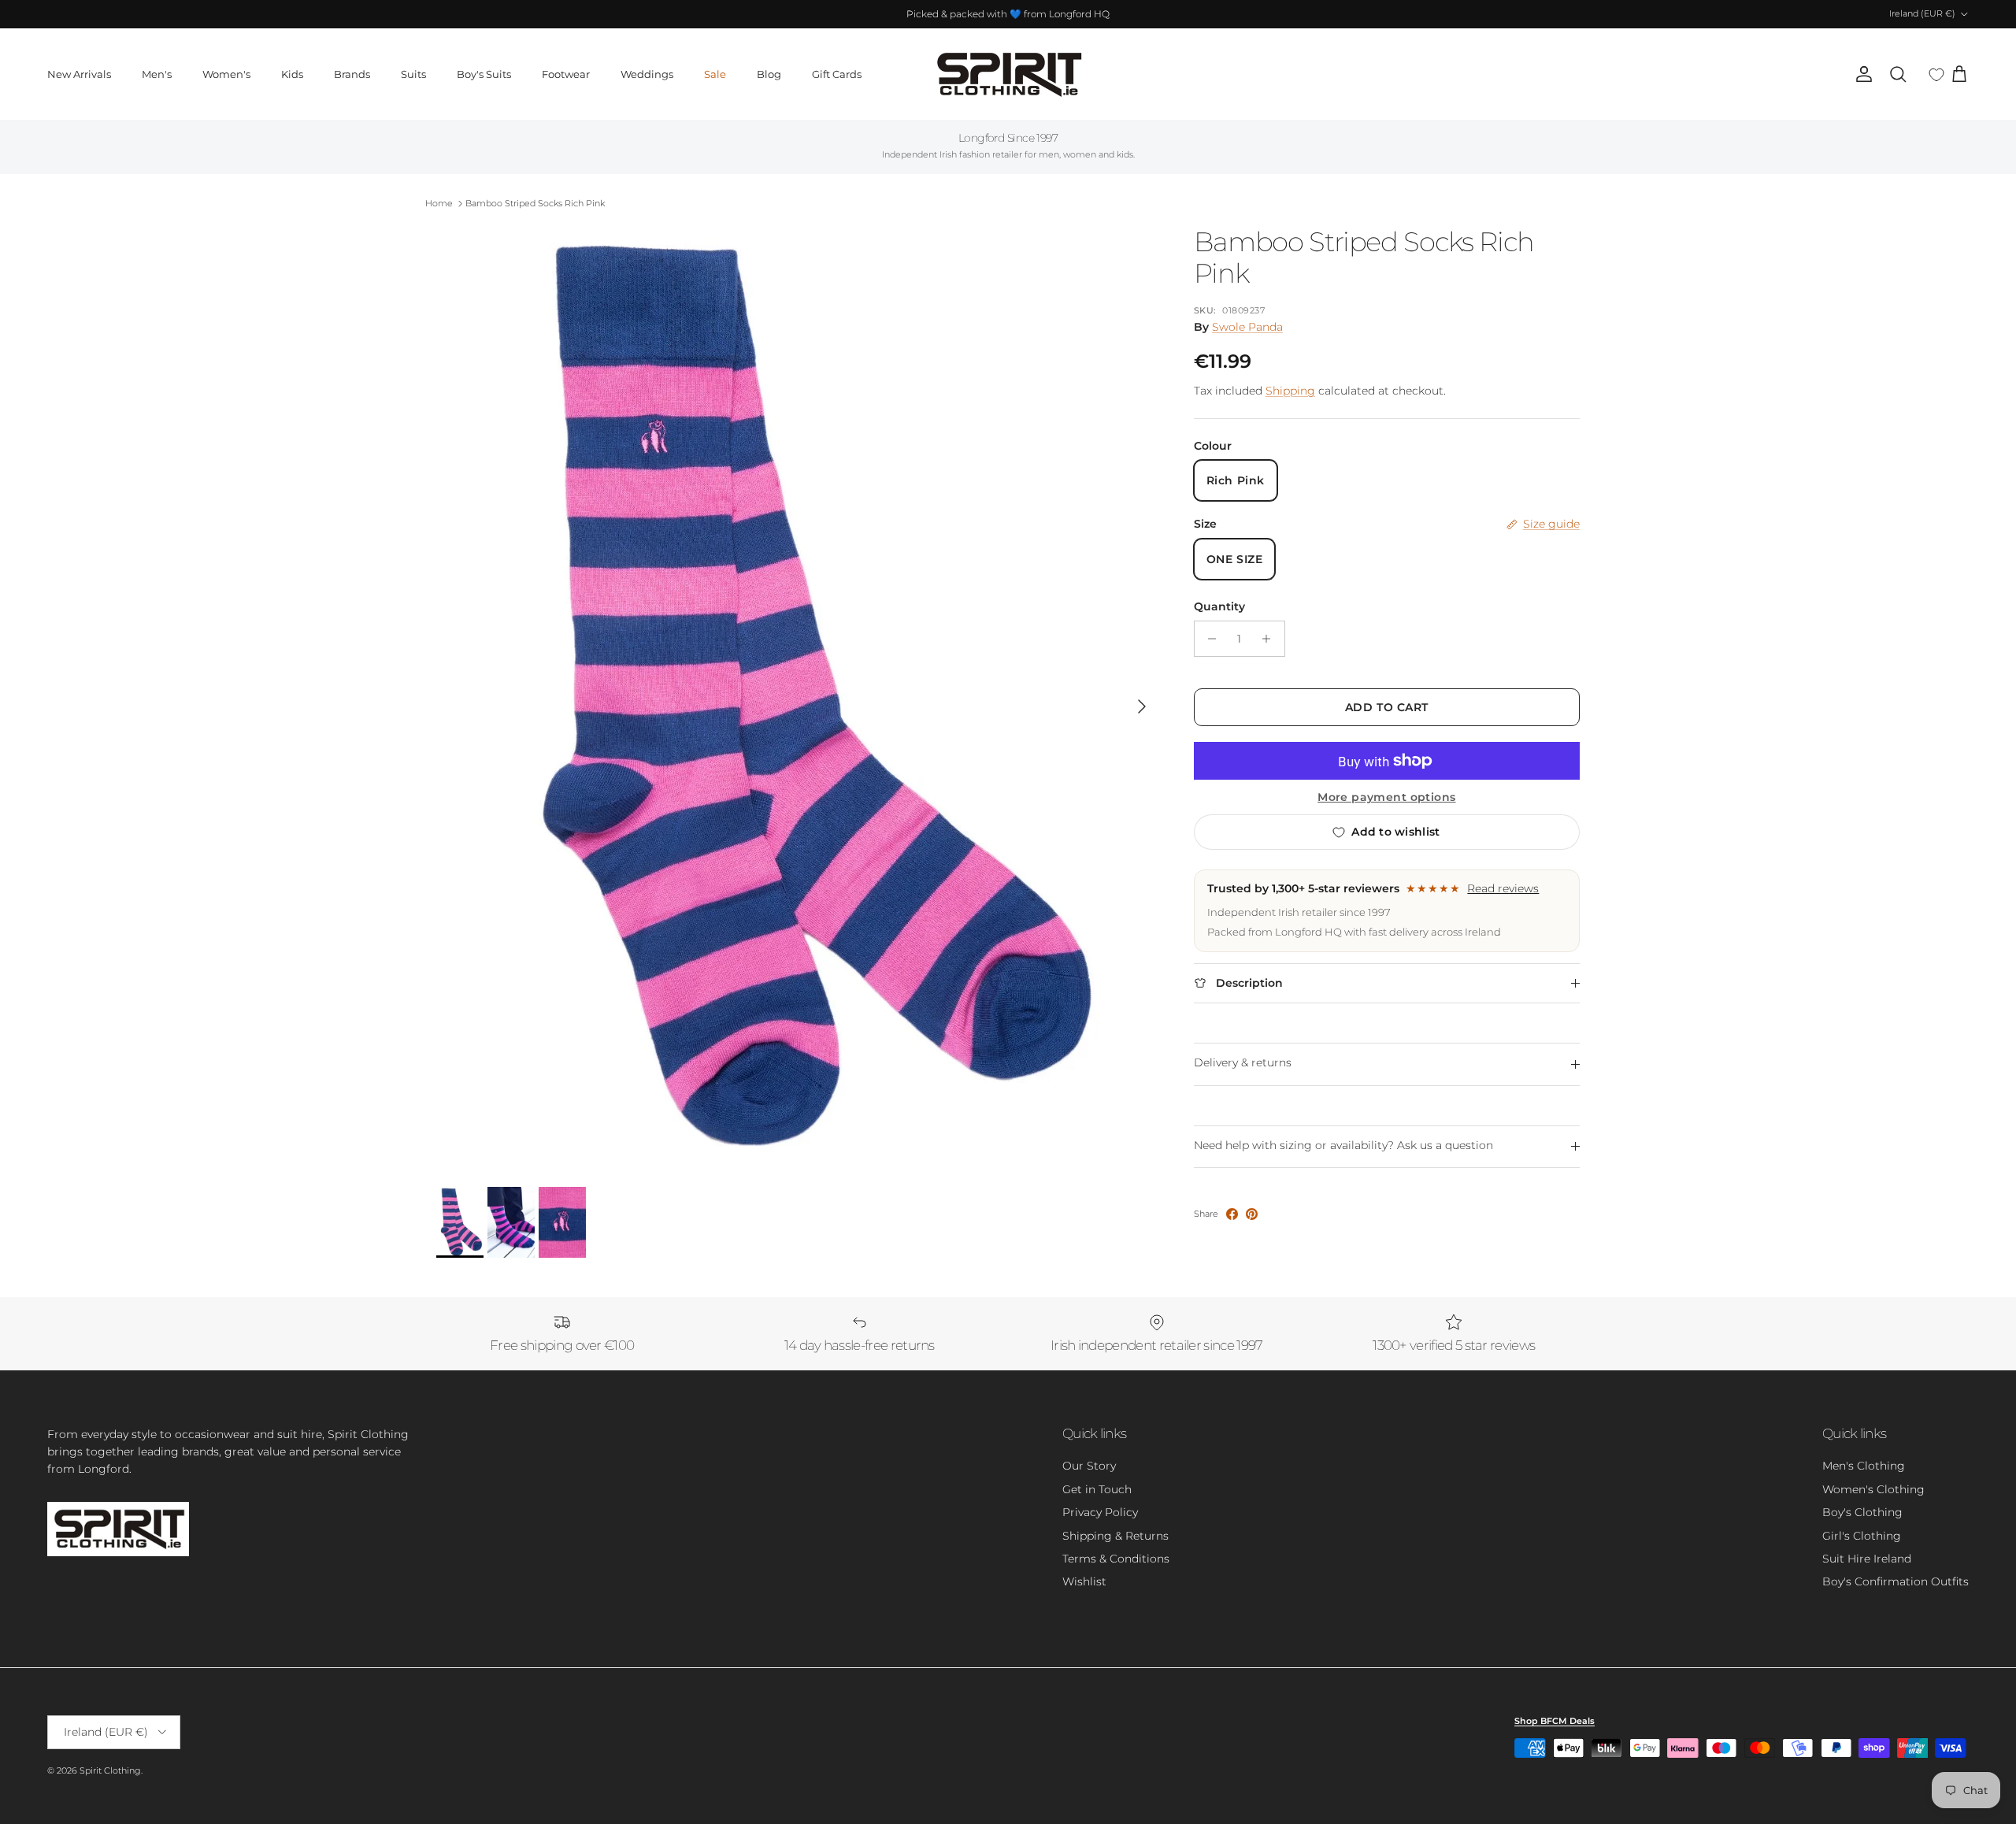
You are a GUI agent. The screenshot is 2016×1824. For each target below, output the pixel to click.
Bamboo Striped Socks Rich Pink (535, 203)
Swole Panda (1247, 327)
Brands (352, 74)
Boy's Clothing (1862, 1512)
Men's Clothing (1864, 1466)
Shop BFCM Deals (1555, 1721)
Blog (769, 74)
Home (439, 203)
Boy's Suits (484, 74)
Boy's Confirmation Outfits (1896, 1581)
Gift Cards (837, 74)
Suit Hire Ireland (1867, 1559)
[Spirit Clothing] (1008, 74)
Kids (292, 74)
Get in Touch (1097, 1489)
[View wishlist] (1936, 75)
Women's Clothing (1873, 1489)
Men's (157, 74)
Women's (226, 74)
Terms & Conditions (1116, 1559)
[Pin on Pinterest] (1252, 1214)
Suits (413, 74)
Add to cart (1387, 707)
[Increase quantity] (1271, 639)
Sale (715, 74)
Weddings (647, 74)
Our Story (1089, 1466)
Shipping (1290, 391)
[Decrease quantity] (1208, 639)
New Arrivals (79, 74)
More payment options (1386, 797)
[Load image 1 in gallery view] (798, 699)
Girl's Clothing (1862, 1536)
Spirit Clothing (110, 1770)
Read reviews (1503, 888)
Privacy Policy (1100, 1512)
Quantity (1219, 606)
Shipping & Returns (1115, 1536)
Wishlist (1084, 1581)
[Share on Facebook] (1232, 1214)
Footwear (566, 74)
